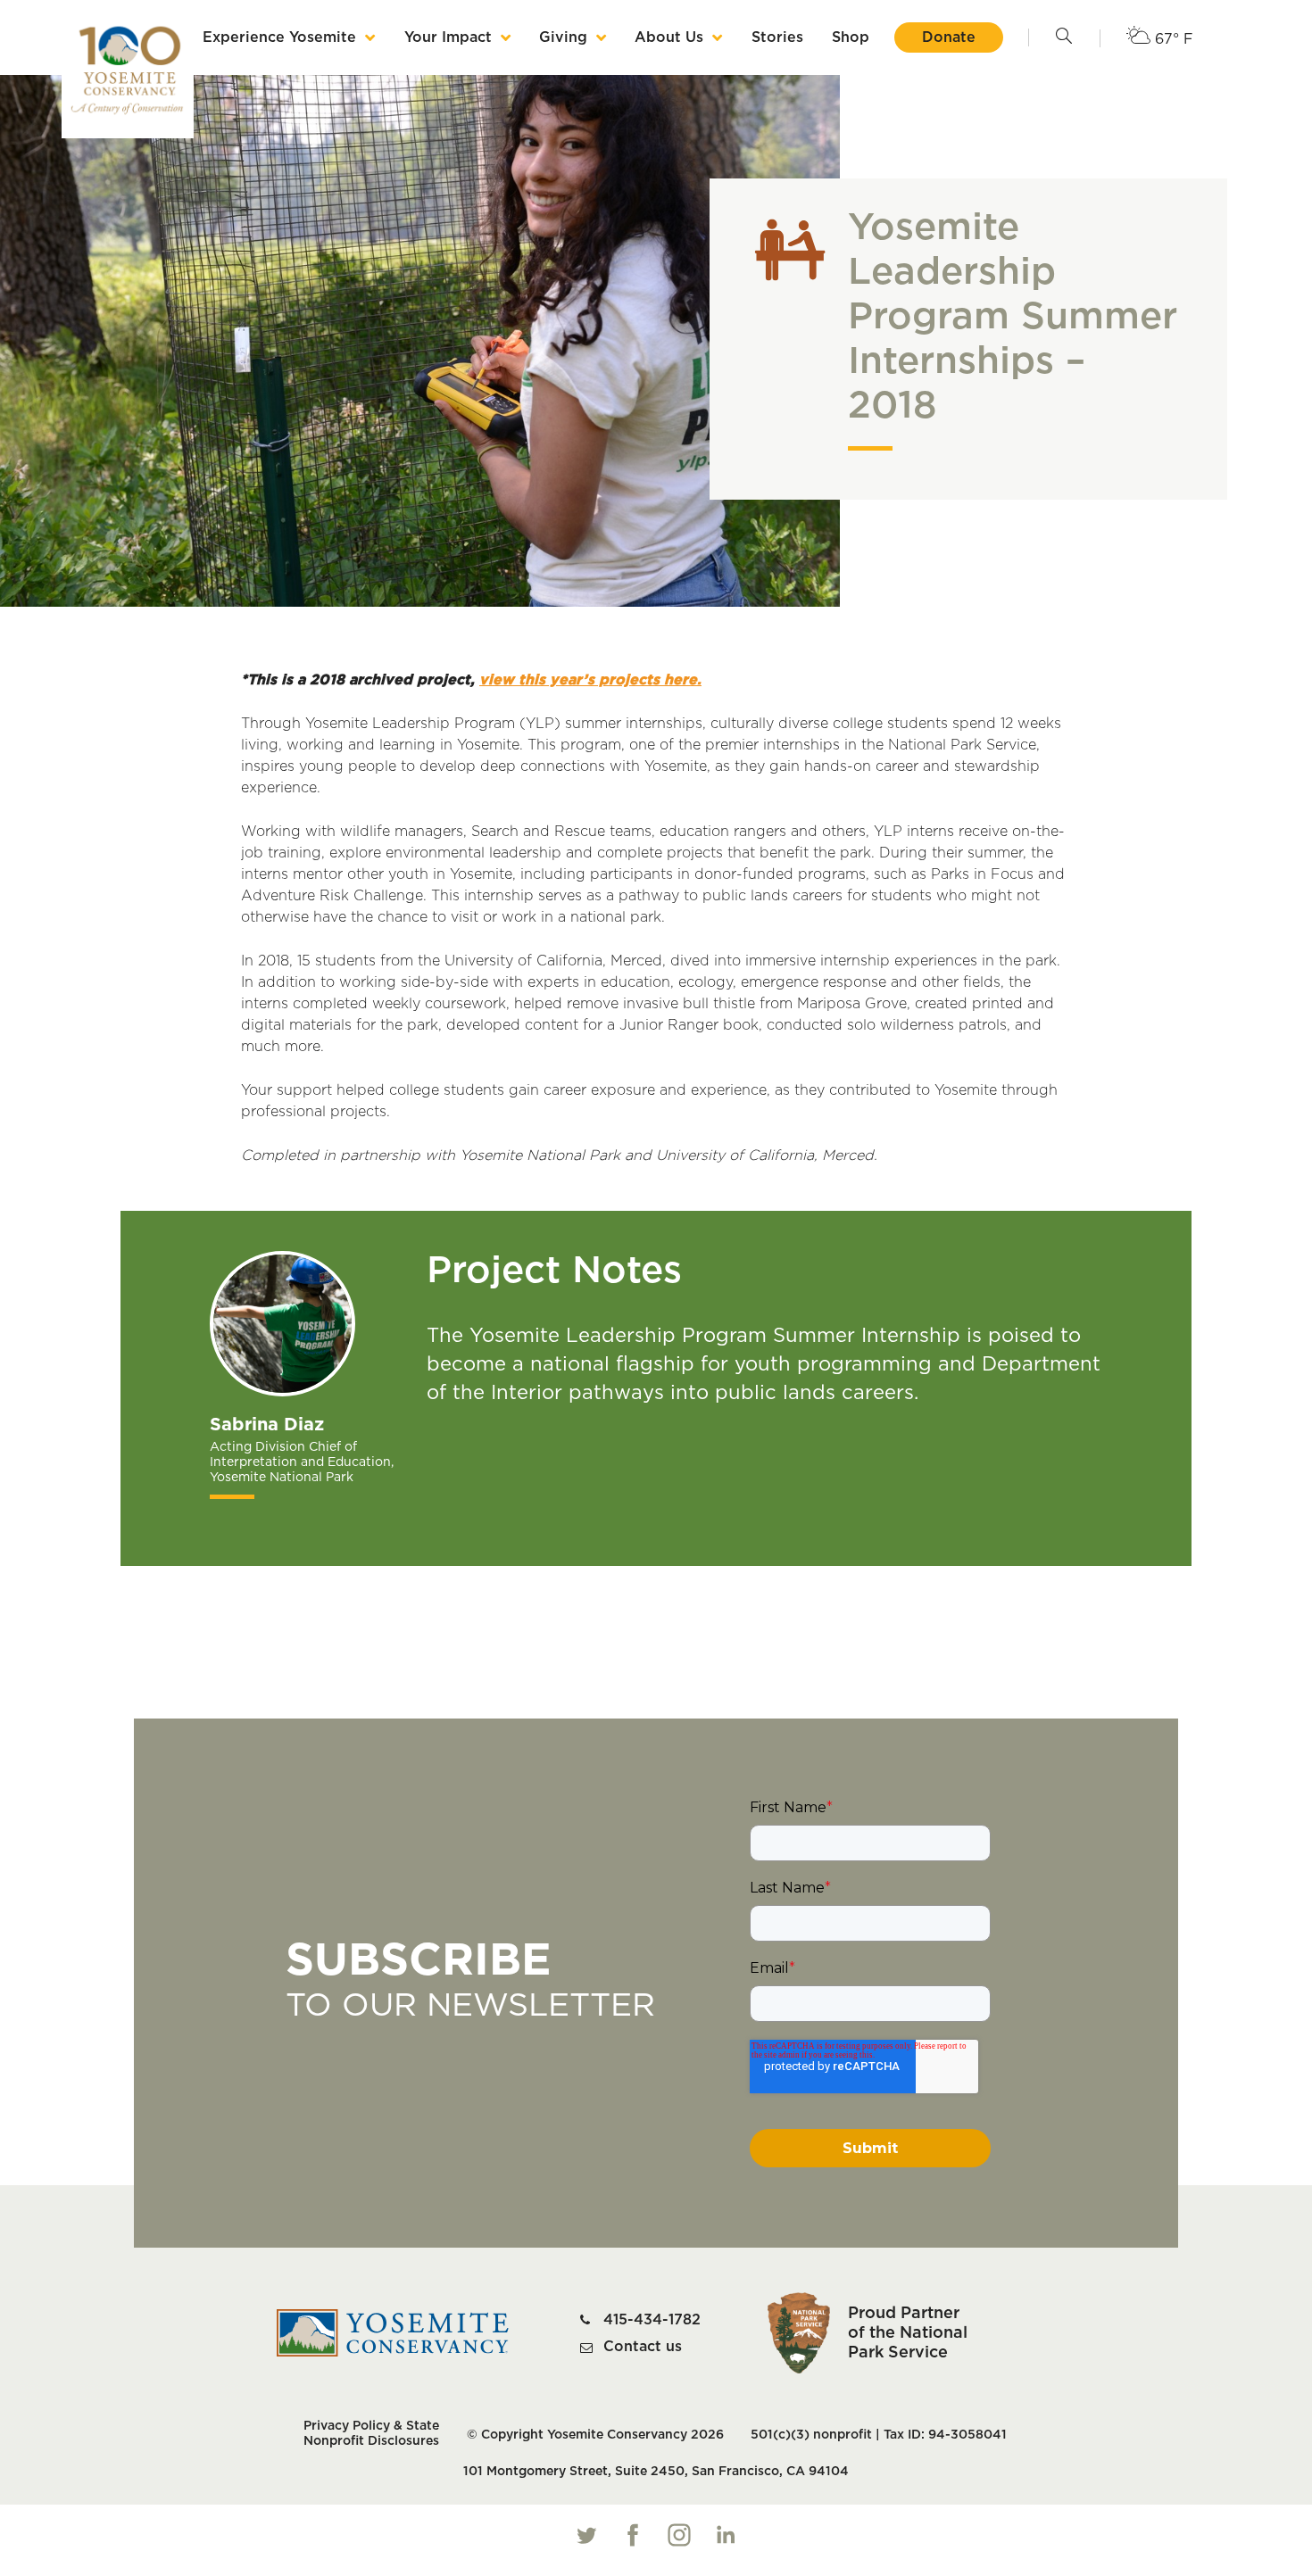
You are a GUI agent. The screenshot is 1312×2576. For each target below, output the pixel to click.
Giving (563, 37)
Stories (777, 37)
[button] (1064, 37)
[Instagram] (679, 2535)
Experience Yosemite (279, 37)
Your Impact (448, 37)
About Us (669, 37)
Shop (851, 37)
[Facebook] (633, 2535)
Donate (949, 37)
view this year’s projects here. (590, 680)
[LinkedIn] (726, 2535)
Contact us (643, 2347)
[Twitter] (586, 2535)
